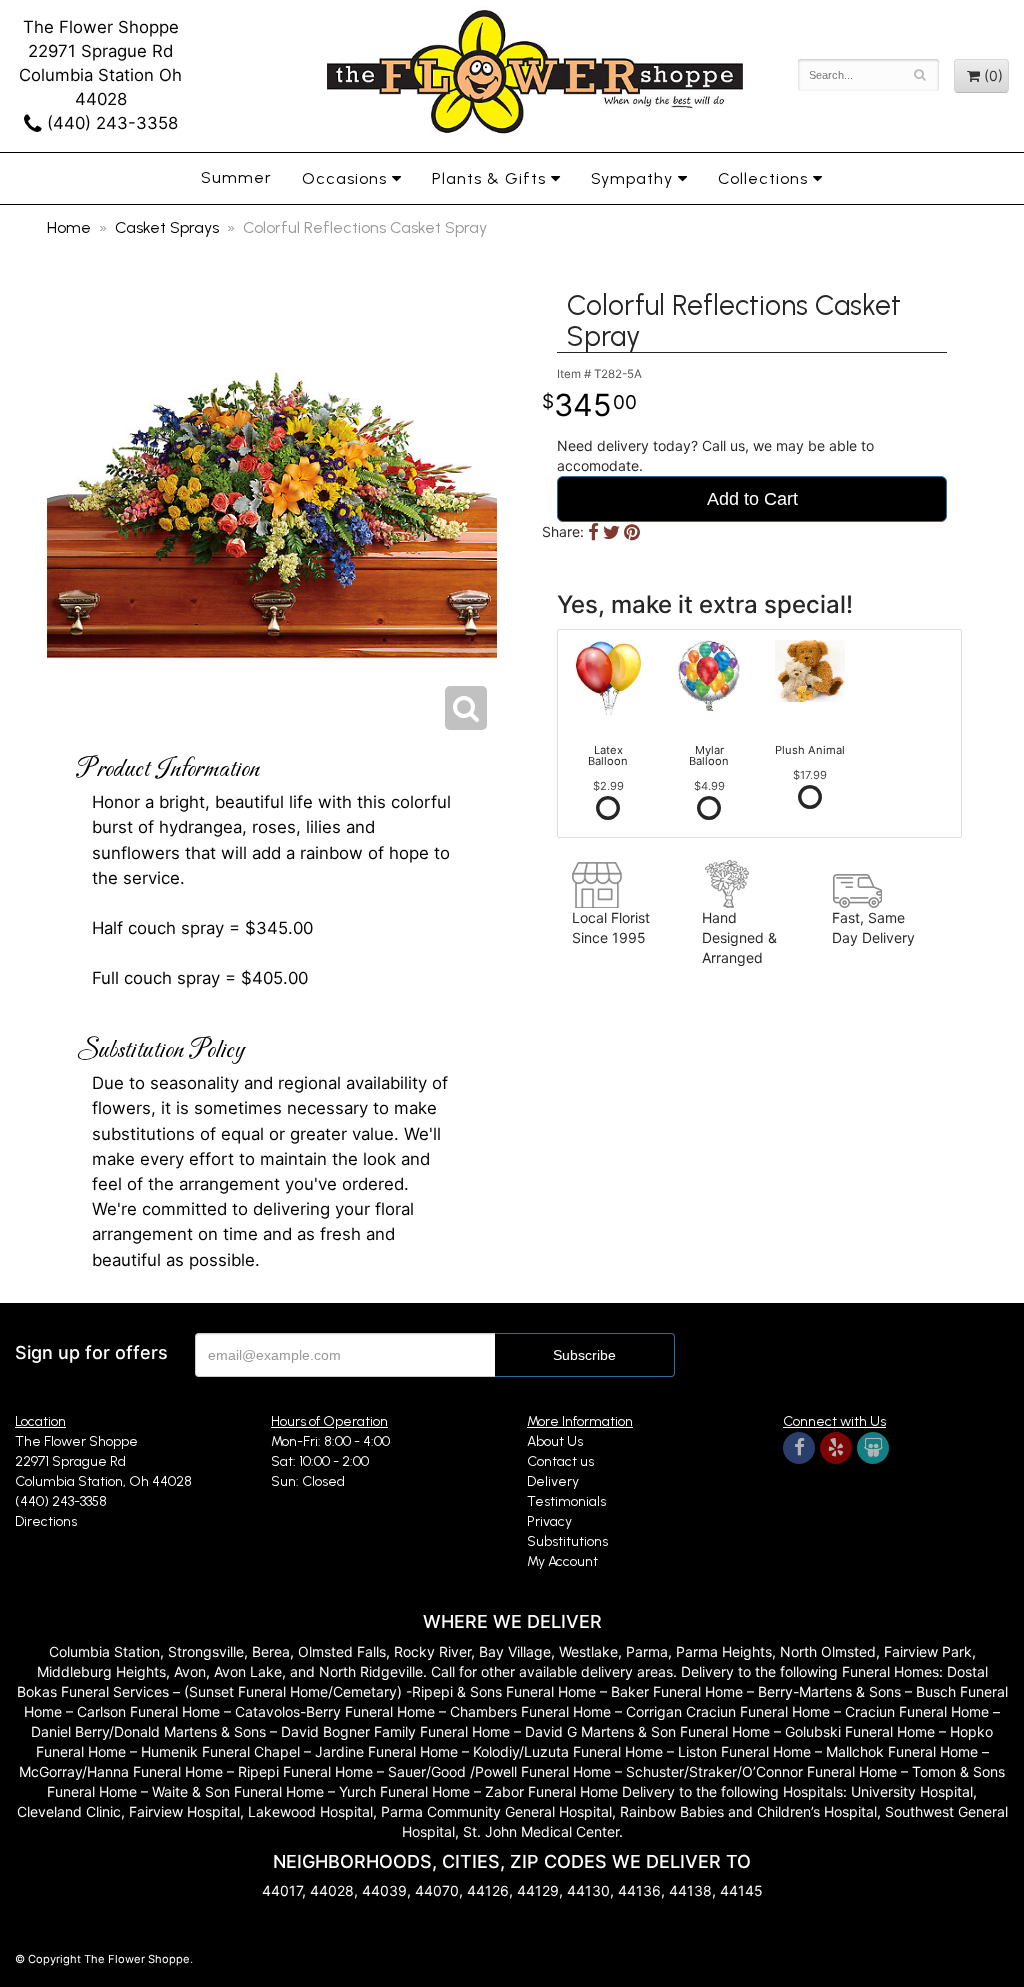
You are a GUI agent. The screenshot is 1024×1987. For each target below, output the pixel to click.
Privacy (549, 1521)
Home (69, 227)
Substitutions (567, 1541)
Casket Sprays (167, 227)
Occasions (344, 178)
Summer (236, 177)
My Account (562, 1561)
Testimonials (566, 1501)
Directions (46, 1521)
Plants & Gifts (489, 178)
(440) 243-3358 (110, 123)
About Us (555, 1441)
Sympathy (632, 178)
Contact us (560, 1461)
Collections (763, 178)
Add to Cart (752, 499)
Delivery (553, 1481)
